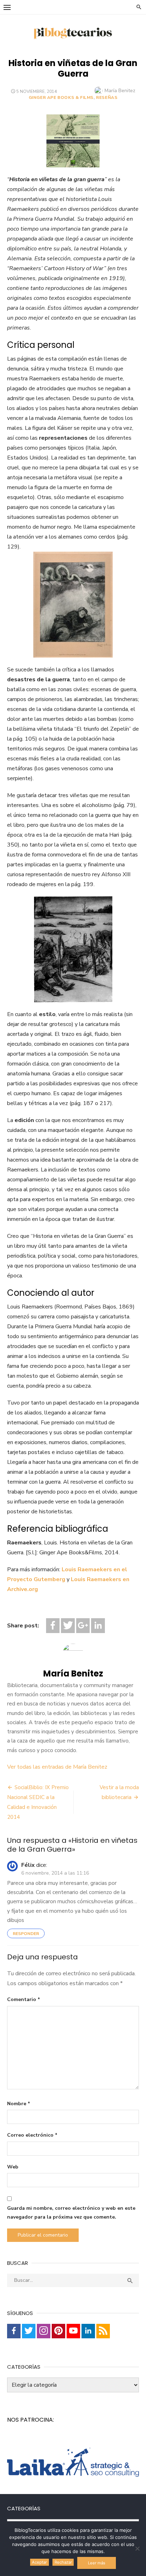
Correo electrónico (32, 2135)
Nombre (19, 2104)
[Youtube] (73, 2331)
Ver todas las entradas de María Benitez (57, 1767)
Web (13, 2167)
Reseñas (107, 97)
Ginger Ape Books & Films (61, 97)
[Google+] (83, 1625)
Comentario (24, 1999)
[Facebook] (53, 1625)
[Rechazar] (137, 2548)
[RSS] (103, 2331)
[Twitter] (68, 1625)
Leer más (97, 2563)
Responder (26, 1934)
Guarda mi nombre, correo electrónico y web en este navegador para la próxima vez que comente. (71, 2213)
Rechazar (63, 2562)
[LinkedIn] (98, 1625)
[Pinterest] (58, 2331)
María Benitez (120, 91)
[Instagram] (44, 2331)
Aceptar (39, 2562)
